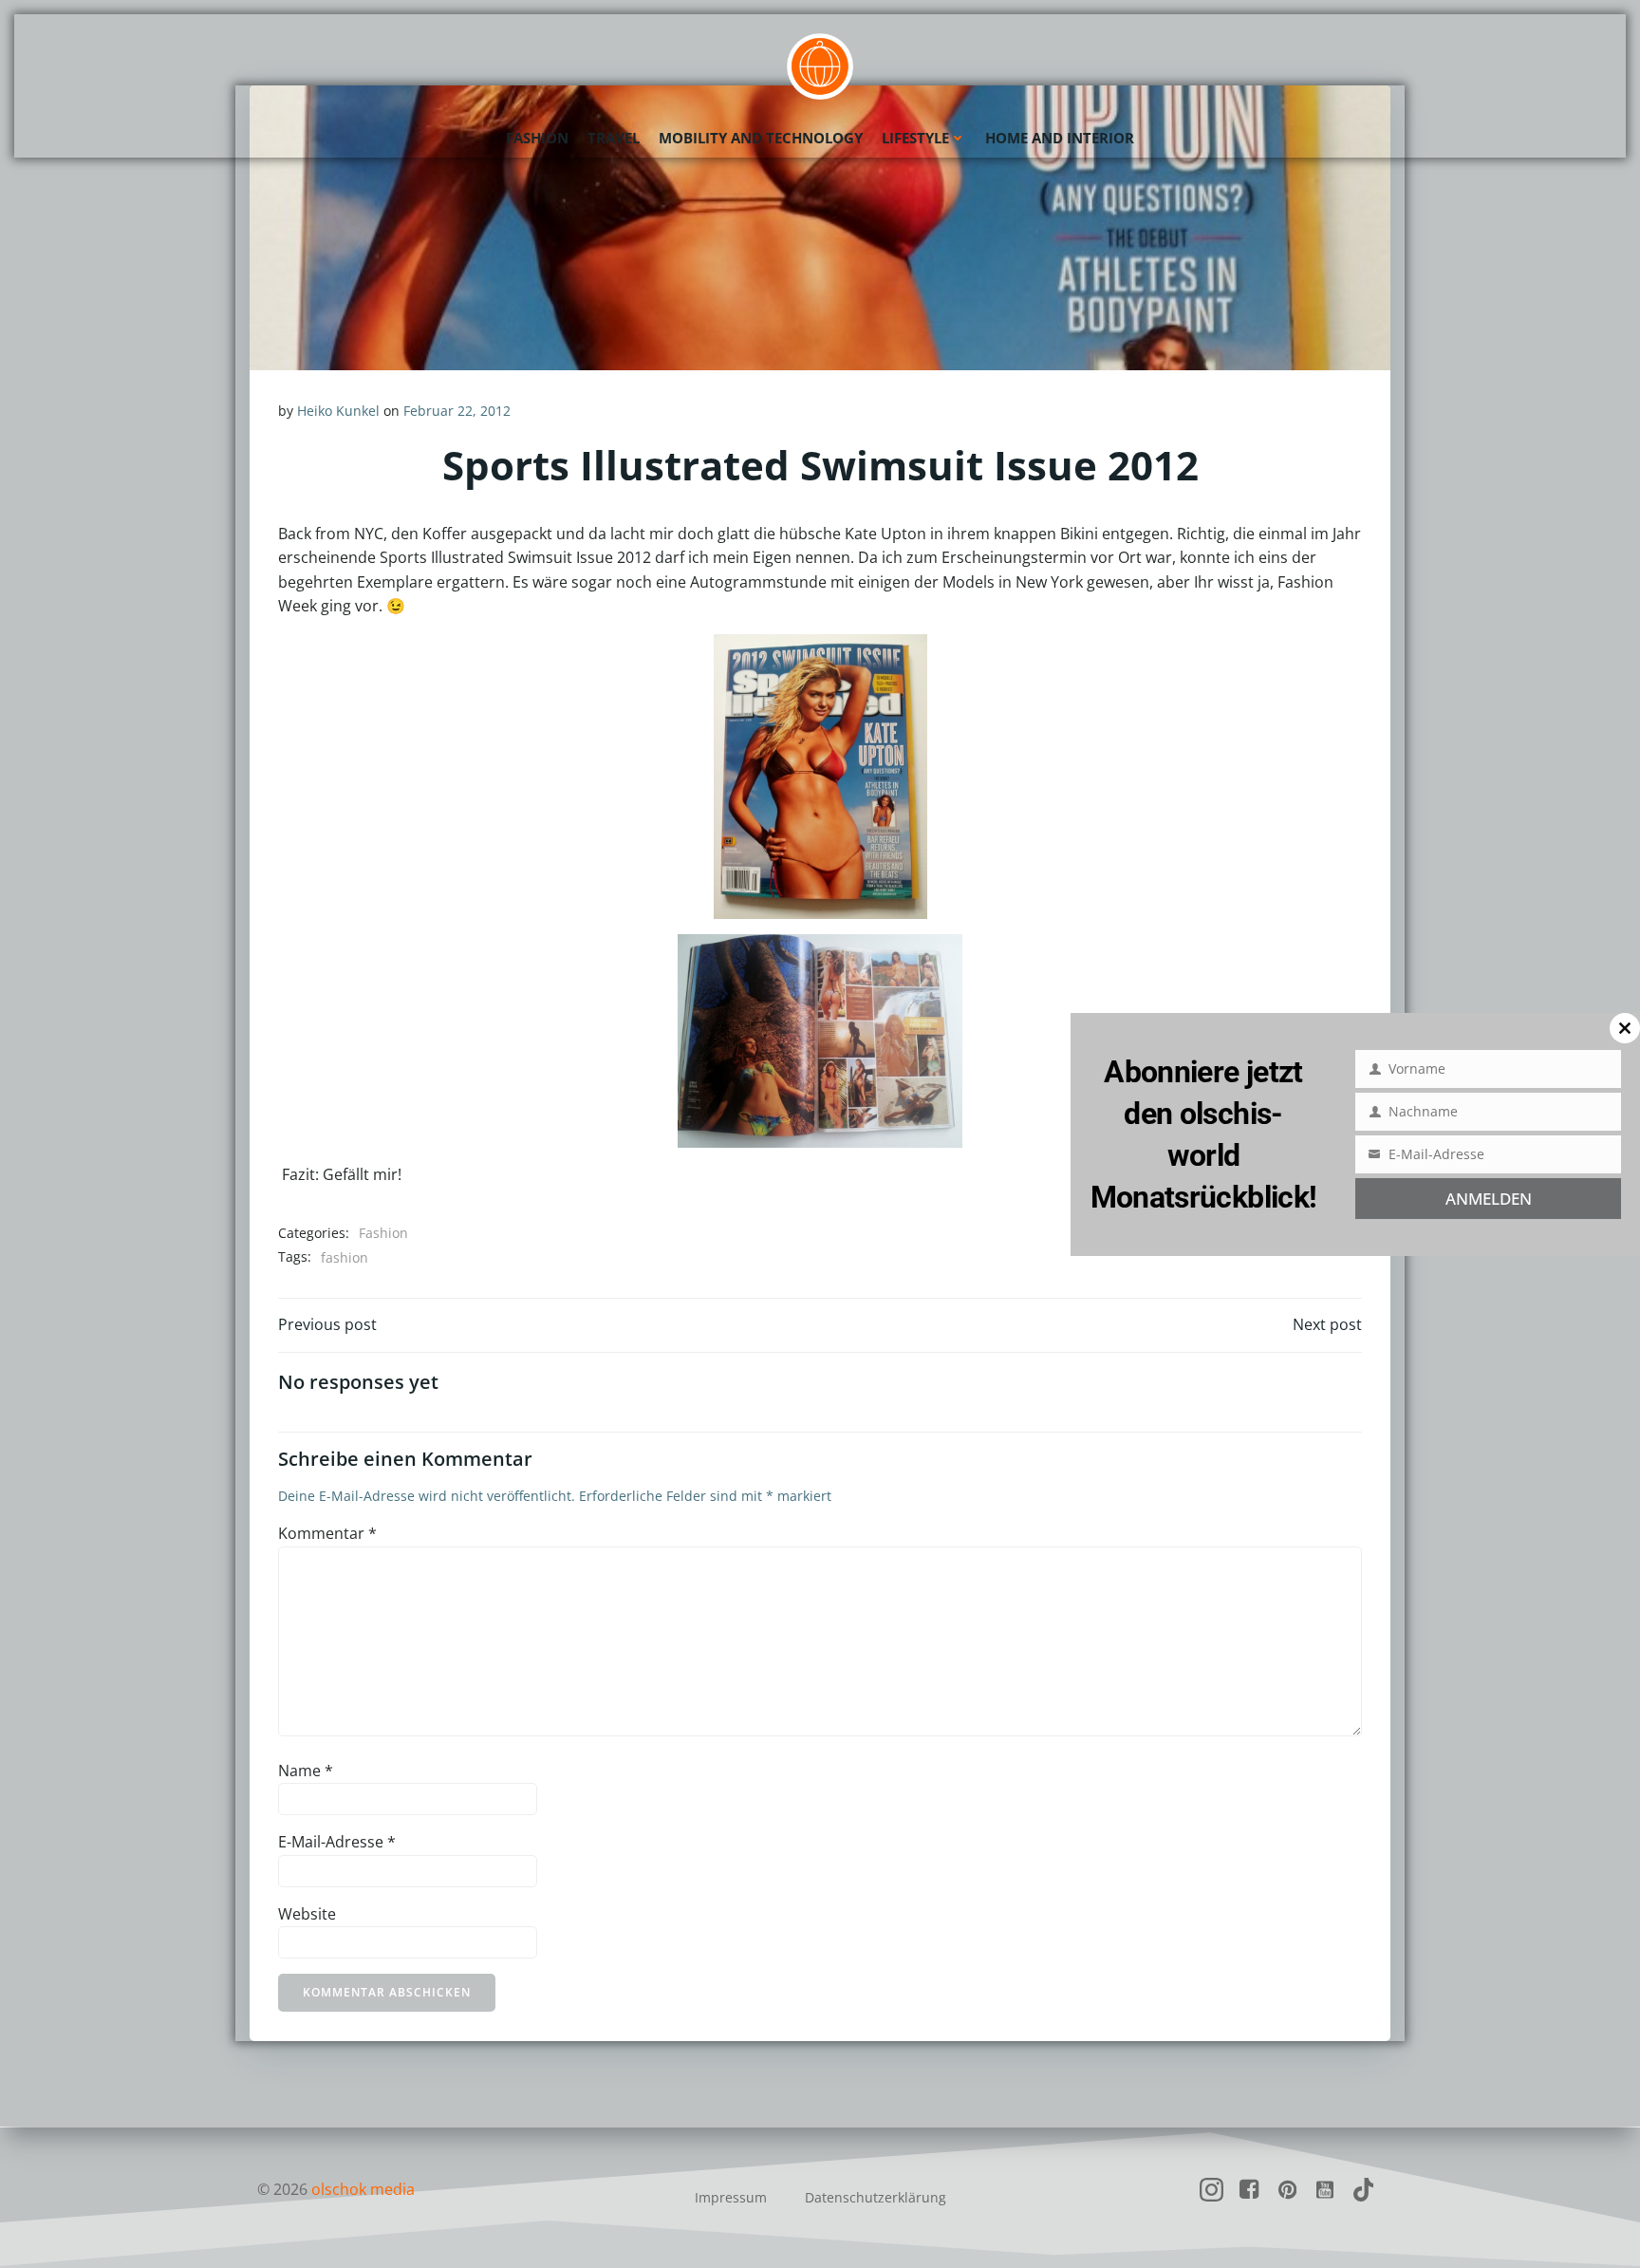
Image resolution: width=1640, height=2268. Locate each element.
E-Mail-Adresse (337, 1842)
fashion (345, 1257)
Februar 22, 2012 (457, 411)
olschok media (363, 2189)
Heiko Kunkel (338, 411)
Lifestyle (915, 138)
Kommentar (327, 1533)
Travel (614, 138)
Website (307, 1914)
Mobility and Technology (761, 138)
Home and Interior (1060, 138)
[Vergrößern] (752, 659)
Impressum (731, 2197)
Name (306, 1771)
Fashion (537, 138)
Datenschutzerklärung (876, 2197)
